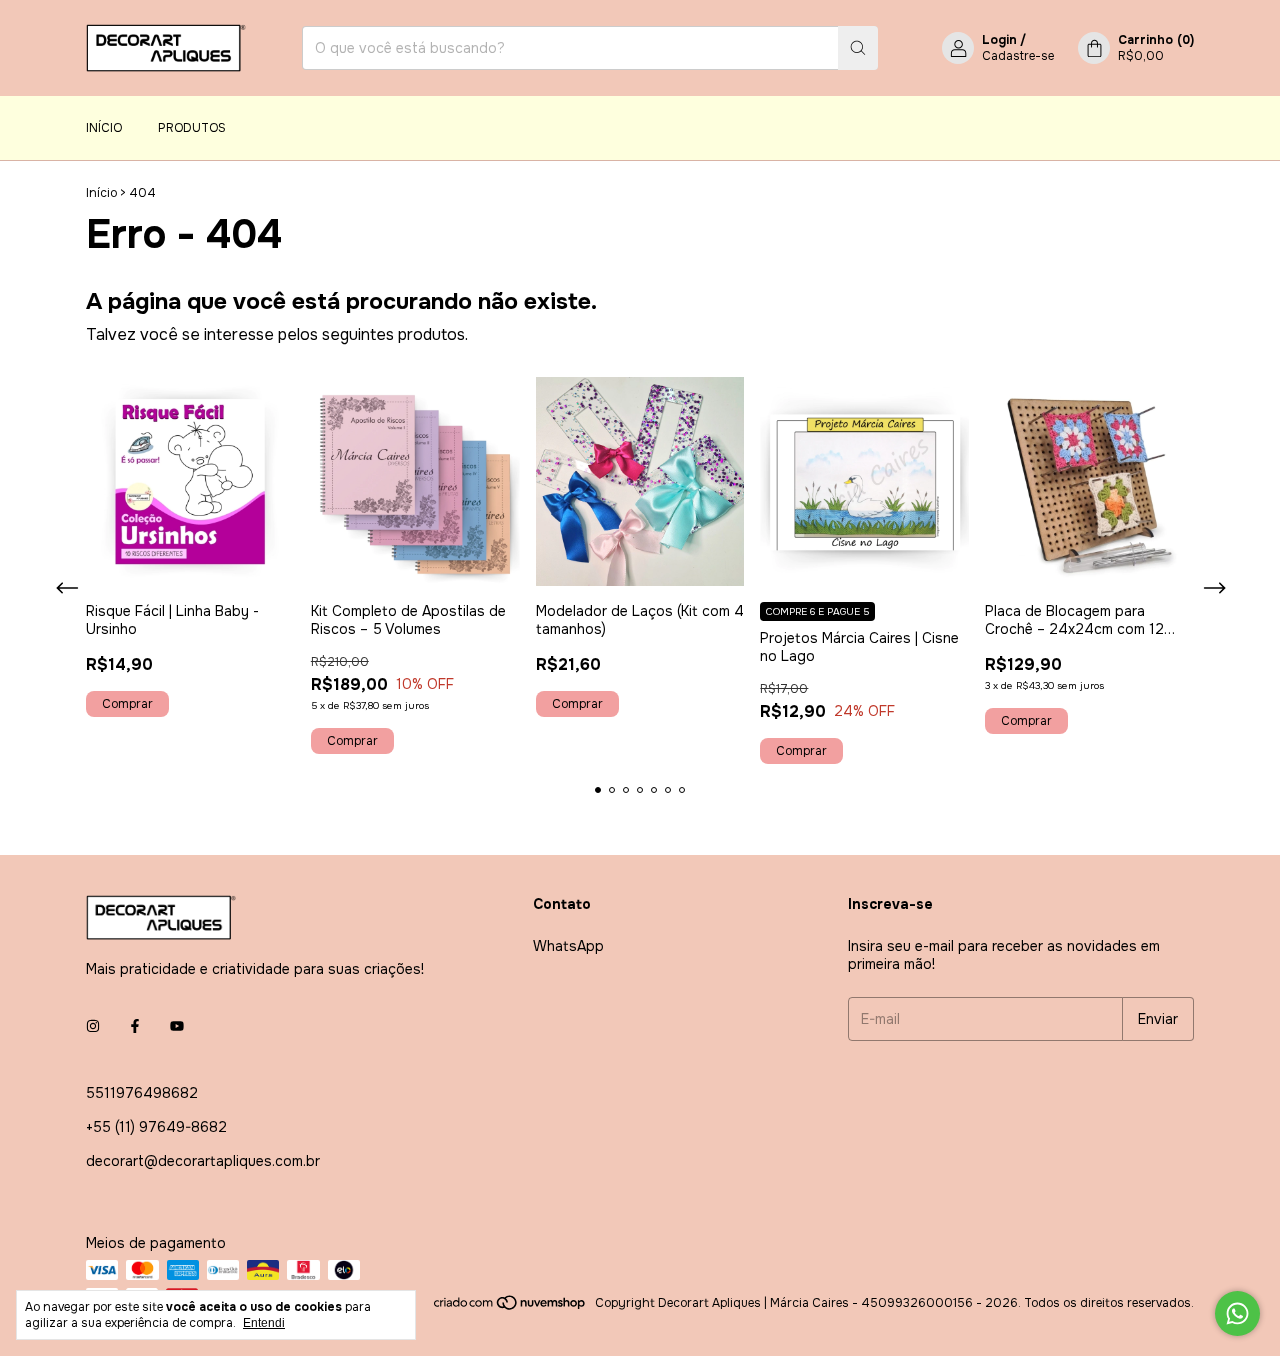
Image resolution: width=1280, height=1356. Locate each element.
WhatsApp (568, 946)
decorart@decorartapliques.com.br (203, 1161)
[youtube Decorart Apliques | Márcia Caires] (177, 1027)
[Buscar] (858, 48)
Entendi (264, 1323)
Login (999, 40)
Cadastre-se (1018, 56)
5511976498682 (142, 1093)
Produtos (192, 128)
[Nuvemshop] (510, 1308)
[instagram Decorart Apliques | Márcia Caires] (93, 1027)
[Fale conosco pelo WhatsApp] (1237, 1313)
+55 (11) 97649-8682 (156, 1127)
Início (104, 128)
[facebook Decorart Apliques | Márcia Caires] (135, 1027)
